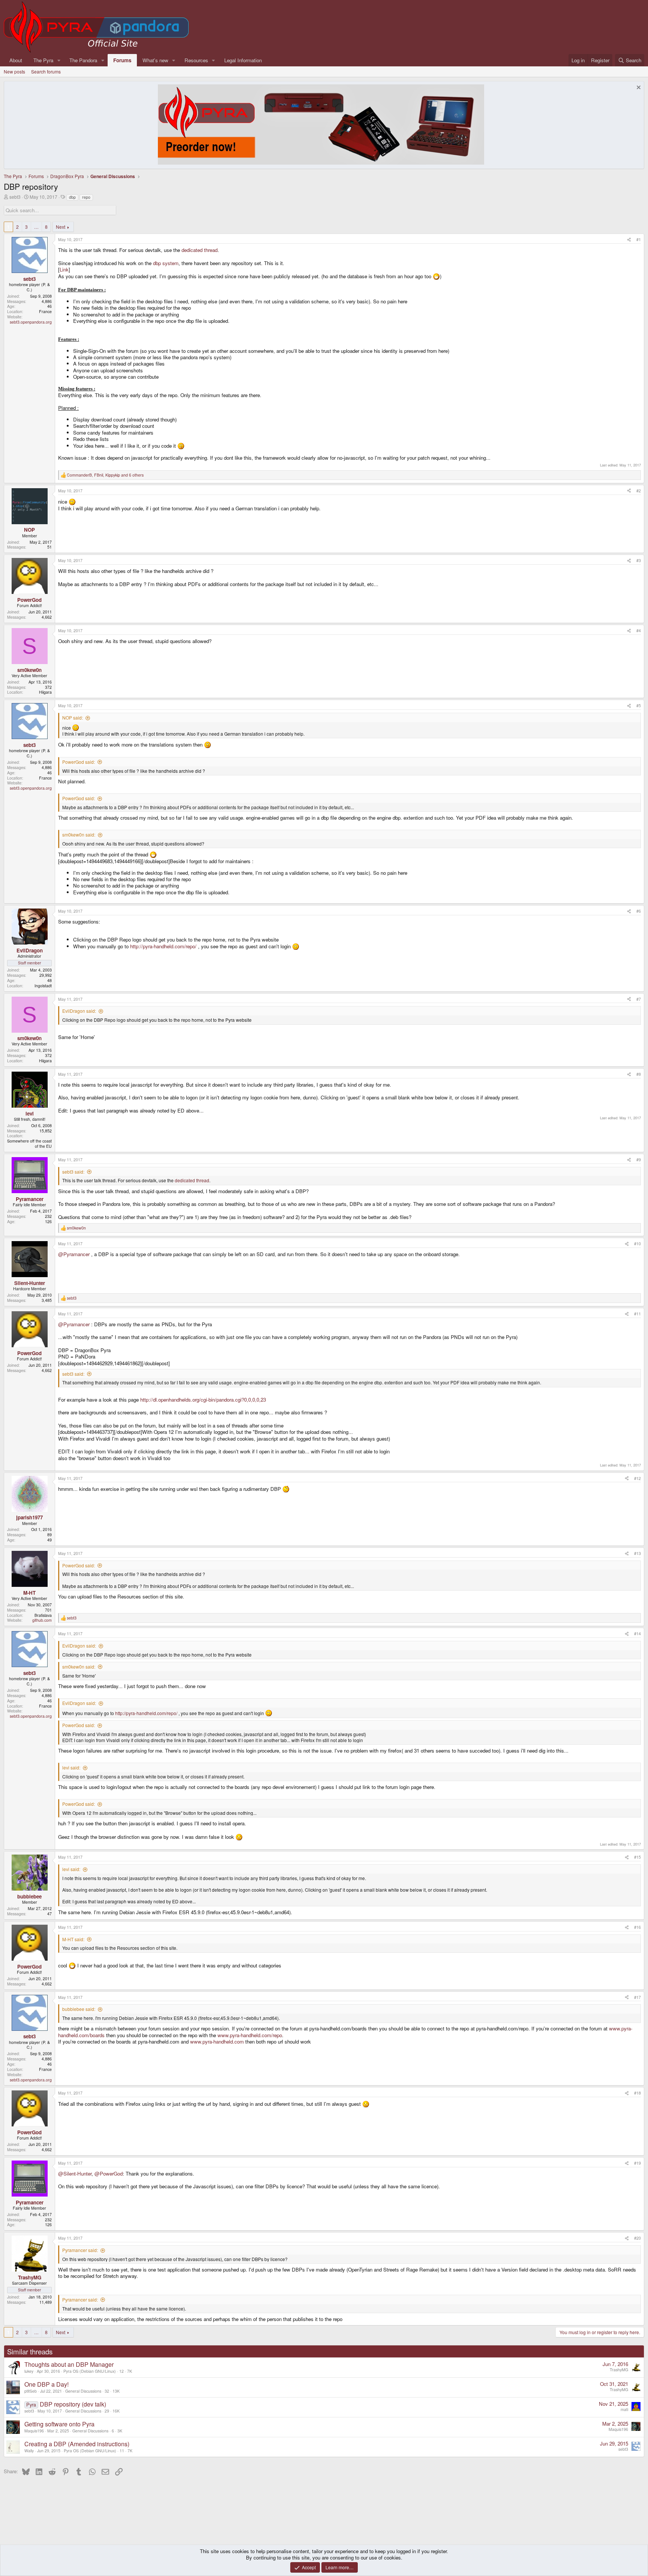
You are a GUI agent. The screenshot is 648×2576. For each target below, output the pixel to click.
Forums (122, 60)
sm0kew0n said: (79, 834)
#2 (639, 491)
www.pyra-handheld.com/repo (250, 2035)
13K (116, 2391)
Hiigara (45, 692)
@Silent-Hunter (75, 2173)
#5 (639, 705)
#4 (639, 631)
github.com (42, 1620)
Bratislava (43, 1615)
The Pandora (83, 60)
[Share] (629, 240)
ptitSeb (31, 2391)
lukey (29, 2371)
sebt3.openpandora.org (31, 322)
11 (122, 2451)
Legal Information (243, 60)
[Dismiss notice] (638, 88)
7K (130, 2371)
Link (64, 269)
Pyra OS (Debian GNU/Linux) (90, 2371)
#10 (637, 1244)
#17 (637, 1997)
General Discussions (83, 2391)
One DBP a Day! (46, 2384)
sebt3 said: (73, 1172)
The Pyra (43, 60)
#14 (637, 1634)
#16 (637, 1927)
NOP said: (73, 717)
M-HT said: (73, 1939)
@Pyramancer (74, 1254)
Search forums (46, 71)
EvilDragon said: (79, 1011)
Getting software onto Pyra (59, 2424)
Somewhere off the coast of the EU (29, 1143)
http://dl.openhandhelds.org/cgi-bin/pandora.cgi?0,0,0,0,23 (203, 1400)
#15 (637, 1857)
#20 (637, 2238)
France (45, 311)
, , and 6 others (105, 475)
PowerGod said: (79, 762)
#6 (639, 911)
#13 (637, 1553)
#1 (639, 239)
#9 (639, 1160)
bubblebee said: (79, 2009)
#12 (637, 1478)
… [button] (36, 227)
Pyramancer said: (80, 2250)
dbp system (166, 263)
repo (86, 197)
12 (121, 2371)
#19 (637, 2163)
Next (61, 227)
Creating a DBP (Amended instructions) (77, 2444)
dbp (72, 197)
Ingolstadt (43, 986)
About (16, 60)
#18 (637, 2093)
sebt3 (15, 197)
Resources (196, 60)
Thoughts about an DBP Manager (69, 2364)
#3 (639, 560)
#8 (639, 1074)
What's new (155, 60)
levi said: (71, 1767)
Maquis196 (34, 2431)
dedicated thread (199, 250)
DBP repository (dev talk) (73, 2404)
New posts (14, 71)
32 (107, 2391)
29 (107, 2411)
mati (624, 2409)
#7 (639, 999)
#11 (637, 1314)
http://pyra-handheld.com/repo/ (163, 946)
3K (120, 2431)
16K (116, 2411)
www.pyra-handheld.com (217, 2041)
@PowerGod (109, 2173)
